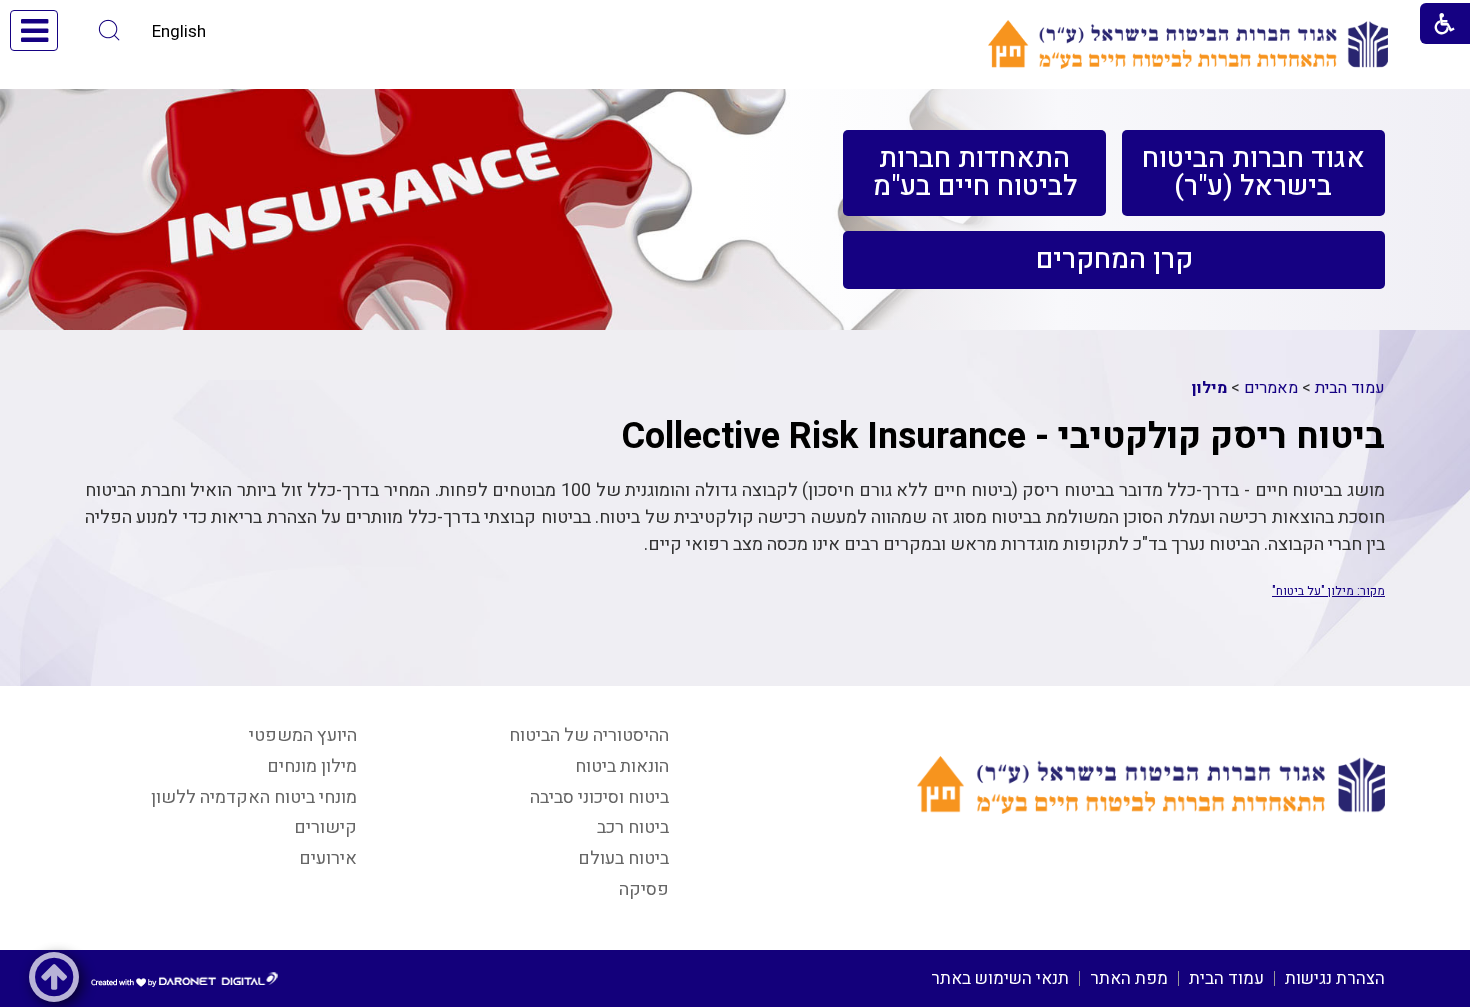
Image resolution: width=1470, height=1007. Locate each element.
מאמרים (1271, 388)
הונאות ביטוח (622, 766)
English (179, 31)
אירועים (328, 858)
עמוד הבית (1350, 388)
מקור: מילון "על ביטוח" (1328, 591)
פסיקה (644, 889)
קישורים (325, 827)
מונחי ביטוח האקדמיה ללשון (254, 797)
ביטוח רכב (633, 827)
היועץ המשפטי (303, 735)
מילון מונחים (312, 766)
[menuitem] (1253, 173)
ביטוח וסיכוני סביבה (599, 797)
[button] (109, 30)
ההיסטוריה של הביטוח (589, 735)
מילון (1209, 388)
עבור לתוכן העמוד (735, 20)
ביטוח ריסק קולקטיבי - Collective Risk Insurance (1003, 436)
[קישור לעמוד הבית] (1188, 44)
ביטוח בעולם (623, 858)
